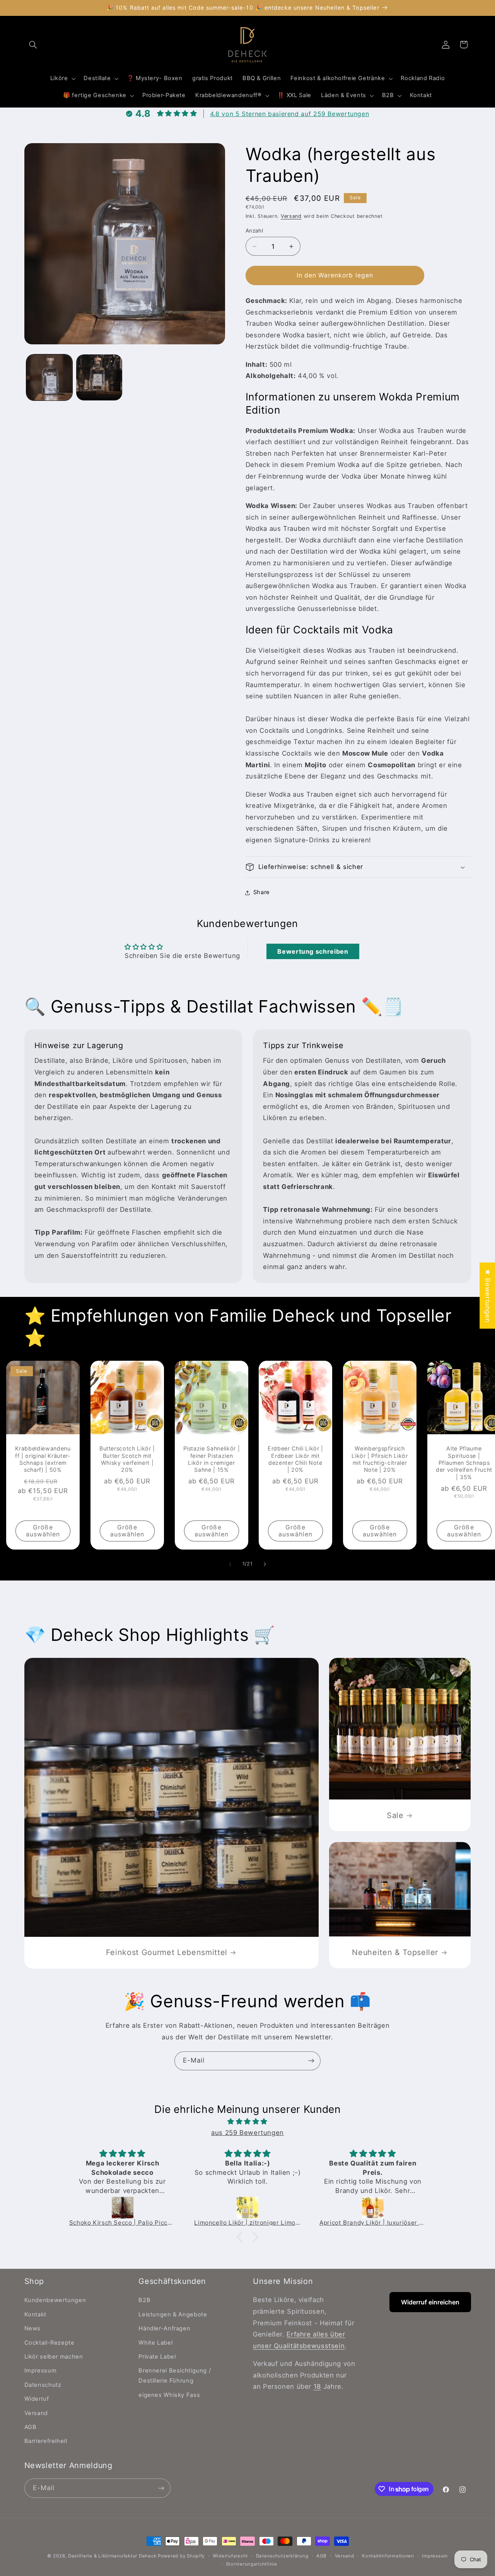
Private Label (157, 2357)
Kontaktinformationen (388, 2556)
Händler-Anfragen (164, 2328)
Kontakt (35, 2314)
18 (317, 2386)
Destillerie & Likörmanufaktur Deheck (113, 2556)
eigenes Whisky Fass (169, 2395)
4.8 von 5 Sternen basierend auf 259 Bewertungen (290, 114)
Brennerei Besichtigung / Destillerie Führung (175, 2376)
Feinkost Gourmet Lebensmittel (166, 1952)
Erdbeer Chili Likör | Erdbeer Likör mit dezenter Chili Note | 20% (295, 1459)
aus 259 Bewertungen (247, 2133)
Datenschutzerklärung (282, 2556)
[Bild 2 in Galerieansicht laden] (99, 377)
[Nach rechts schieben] (265, 1564)
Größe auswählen (43, 1531)
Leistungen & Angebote (173, 2314)
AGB (31, 2427)
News (33, 2328)
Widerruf (37, 2399)
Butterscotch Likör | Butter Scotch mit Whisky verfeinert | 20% (127, 1459)
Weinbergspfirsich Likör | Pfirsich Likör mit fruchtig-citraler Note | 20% (380, 1459)
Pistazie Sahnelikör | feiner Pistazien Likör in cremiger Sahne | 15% (211, 1459)
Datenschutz (43, 2385)
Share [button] (262, 892)
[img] (247, 2122)
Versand (291, 216)
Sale (395, 1815)
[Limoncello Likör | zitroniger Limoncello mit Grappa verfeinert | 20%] (123, 2208)
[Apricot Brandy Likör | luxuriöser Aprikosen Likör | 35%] (248, 2208)
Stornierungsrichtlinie (252, 2564)
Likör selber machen (54, 2357)
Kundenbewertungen (55, 2300)
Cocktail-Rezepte (49, 2343)
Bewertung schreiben (313, 951)
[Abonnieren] (311, 2061)
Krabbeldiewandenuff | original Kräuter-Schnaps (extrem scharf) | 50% (43, 1459)
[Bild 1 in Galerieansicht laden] (49, 377)
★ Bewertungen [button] (488, 1296)
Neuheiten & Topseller (395, 1952)
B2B (144, 2300)
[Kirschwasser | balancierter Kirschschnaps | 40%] (373, 2208)
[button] (33, 44)
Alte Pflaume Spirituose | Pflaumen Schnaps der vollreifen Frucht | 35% (464, 1463)
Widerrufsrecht (230, 2556)
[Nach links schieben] (230, 1564)
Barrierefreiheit (46, 2441)
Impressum (41, 2371)
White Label (155, 2343)
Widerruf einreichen (430, 2302)
